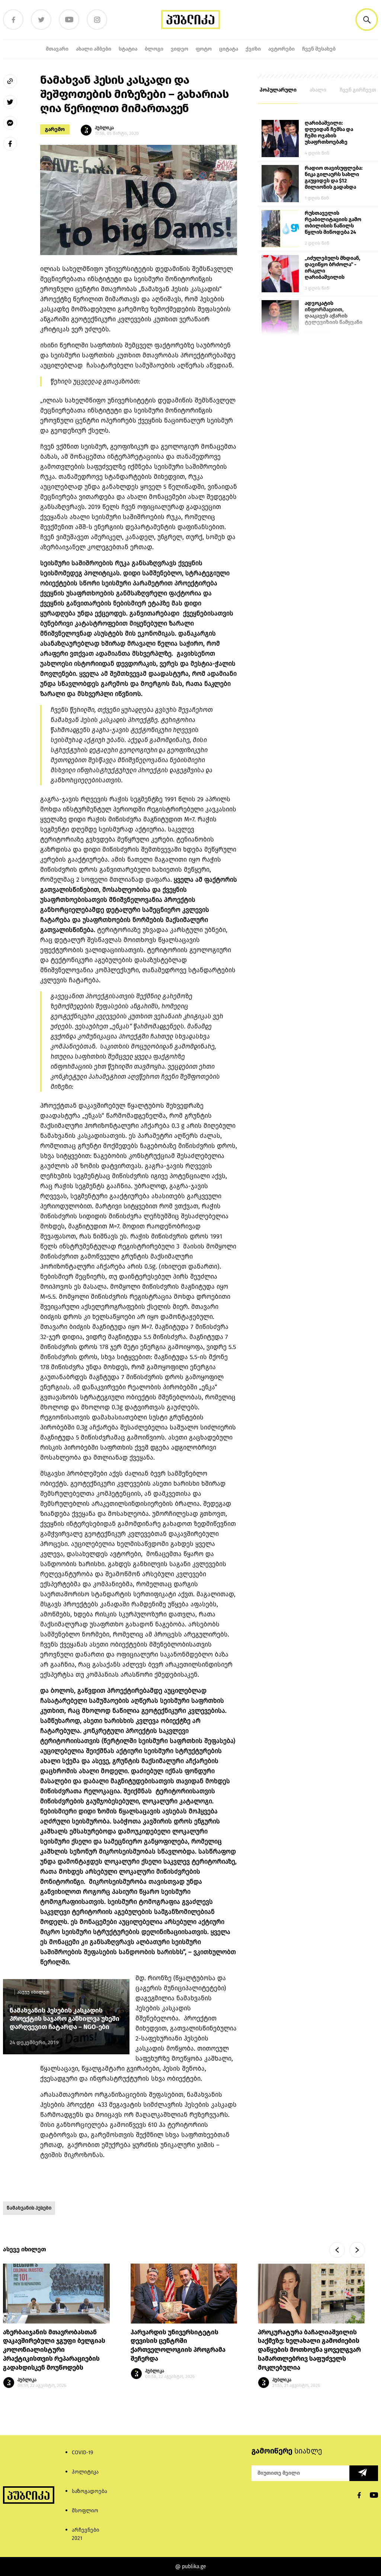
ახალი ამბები (94, 49)
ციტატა (229, 49)
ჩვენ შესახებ (319, 49)
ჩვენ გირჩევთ (358, 90)
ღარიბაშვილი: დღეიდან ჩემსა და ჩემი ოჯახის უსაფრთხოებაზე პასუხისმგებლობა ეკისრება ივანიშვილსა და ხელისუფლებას (329, 133)
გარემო (55, 129)
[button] (367, 20)
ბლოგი (154, 49)
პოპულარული (278, 90)
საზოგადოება (89, 2491)
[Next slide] (357, 2250)
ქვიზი (253, 49)
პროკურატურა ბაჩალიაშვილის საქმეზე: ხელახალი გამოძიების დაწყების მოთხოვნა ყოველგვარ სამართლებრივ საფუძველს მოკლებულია (309, 2350)
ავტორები (281, 49)
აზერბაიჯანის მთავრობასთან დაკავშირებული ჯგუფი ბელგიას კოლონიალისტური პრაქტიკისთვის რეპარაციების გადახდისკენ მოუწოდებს (54, 2350)
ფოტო (204, 49)
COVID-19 (82, 2453)
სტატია (128, 49)
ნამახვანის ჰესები (29, 2208)
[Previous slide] (337, 2250)
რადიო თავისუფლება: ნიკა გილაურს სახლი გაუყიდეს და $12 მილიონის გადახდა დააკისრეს (334, 178)
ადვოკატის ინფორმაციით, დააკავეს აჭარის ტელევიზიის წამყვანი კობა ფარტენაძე (334, 313)
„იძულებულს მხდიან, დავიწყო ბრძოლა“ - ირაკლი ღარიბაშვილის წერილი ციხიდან (332, 268)
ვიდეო (180, 49)
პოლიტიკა (85, 2472)
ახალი (318, 90)
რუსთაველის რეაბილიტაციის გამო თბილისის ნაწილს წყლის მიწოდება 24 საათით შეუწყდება (333, 223)
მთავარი (57, 49)
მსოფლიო (85, 2511)
